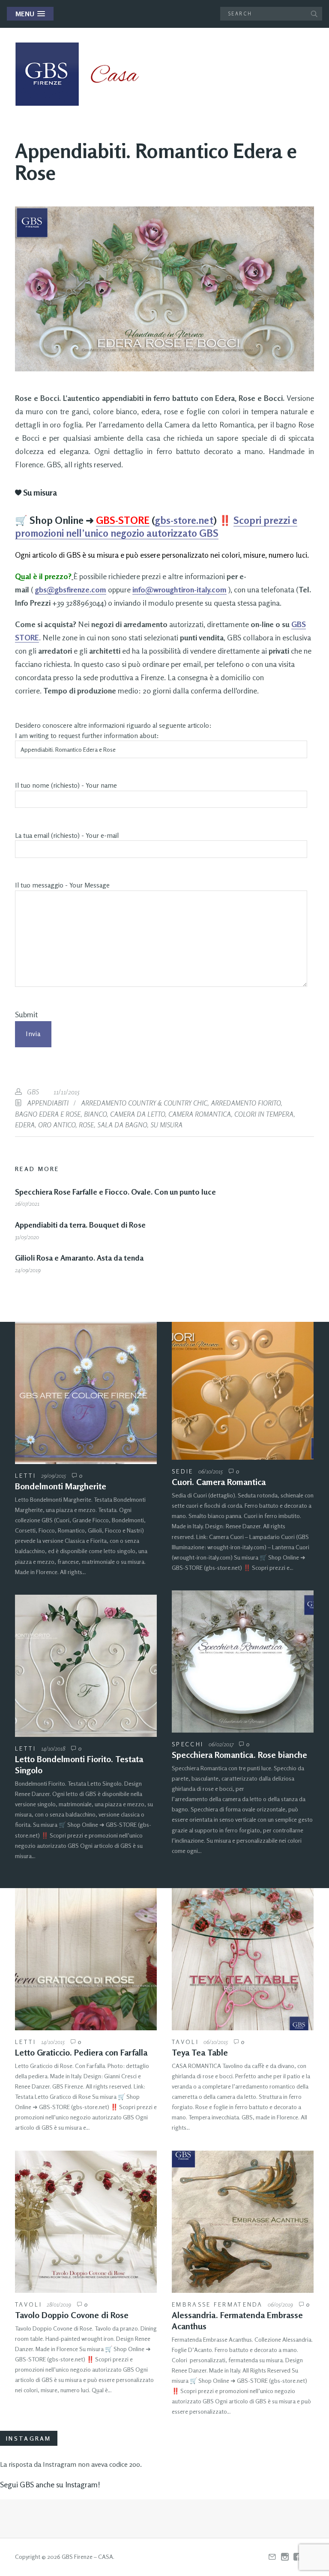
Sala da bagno (122, 1125)
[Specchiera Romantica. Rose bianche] (243, 1661)
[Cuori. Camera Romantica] (243, 1391)
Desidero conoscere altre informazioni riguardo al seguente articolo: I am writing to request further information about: (113, 731)
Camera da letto (138, 1114)
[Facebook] (297, 2557)
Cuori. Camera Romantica (219, 1482)
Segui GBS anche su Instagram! (50, 2484)
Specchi (188, 1744)
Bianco (95, 1114)
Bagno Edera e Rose (48, 1114)
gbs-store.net (184, 520)
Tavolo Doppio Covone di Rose (72, 2315)
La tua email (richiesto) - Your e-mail (67, 835)
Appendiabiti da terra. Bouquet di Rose (80, 1225)
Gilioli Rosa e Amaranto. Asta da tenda (79, 1258)
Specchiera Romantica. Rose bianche (239, 1755)
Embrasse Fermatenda (217, 2304)
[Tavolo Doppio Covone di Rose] (86, 2222)
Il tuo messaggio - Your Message (62, 885)
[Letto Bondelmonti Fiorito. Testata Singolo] (86, 1666)
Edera (25, 1125)
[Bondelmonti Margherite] (86, 1393)
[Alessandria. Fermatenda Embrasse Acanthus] (243, 2222)
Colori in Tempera (264, 1114)
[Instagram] (285, 2557)
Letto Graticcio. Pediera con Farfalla (81, 2052)
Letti (26, 1475)
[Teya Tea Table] (243, 1959)
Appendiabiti (48, 1103)
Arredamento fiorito (246, 1103)
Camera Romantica (200, 1114)
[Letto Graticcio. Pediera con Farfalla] (86, 1959)
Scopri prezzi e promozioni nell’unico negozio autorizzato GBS (156, 527)
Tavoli (185, 2042)
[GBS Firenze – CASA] (84, 74)
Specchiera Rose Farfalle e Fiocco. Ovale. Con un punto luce (115, 1192)
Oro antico (57, 1125)
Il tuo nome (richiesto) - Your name (66, 785)
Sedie (183, 1471)
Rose (86, 1125)
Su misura (166, 1125)
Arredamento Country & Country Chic (144, 1103)
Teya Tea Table (200, 2052)
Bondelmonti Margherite (61, 1486)
